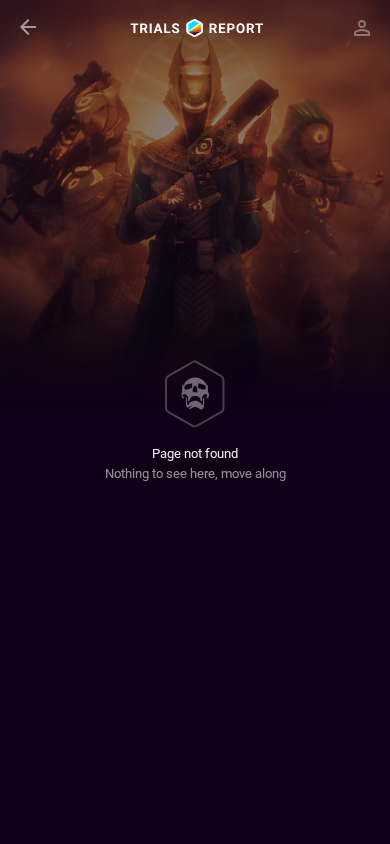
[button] (28, 28)
